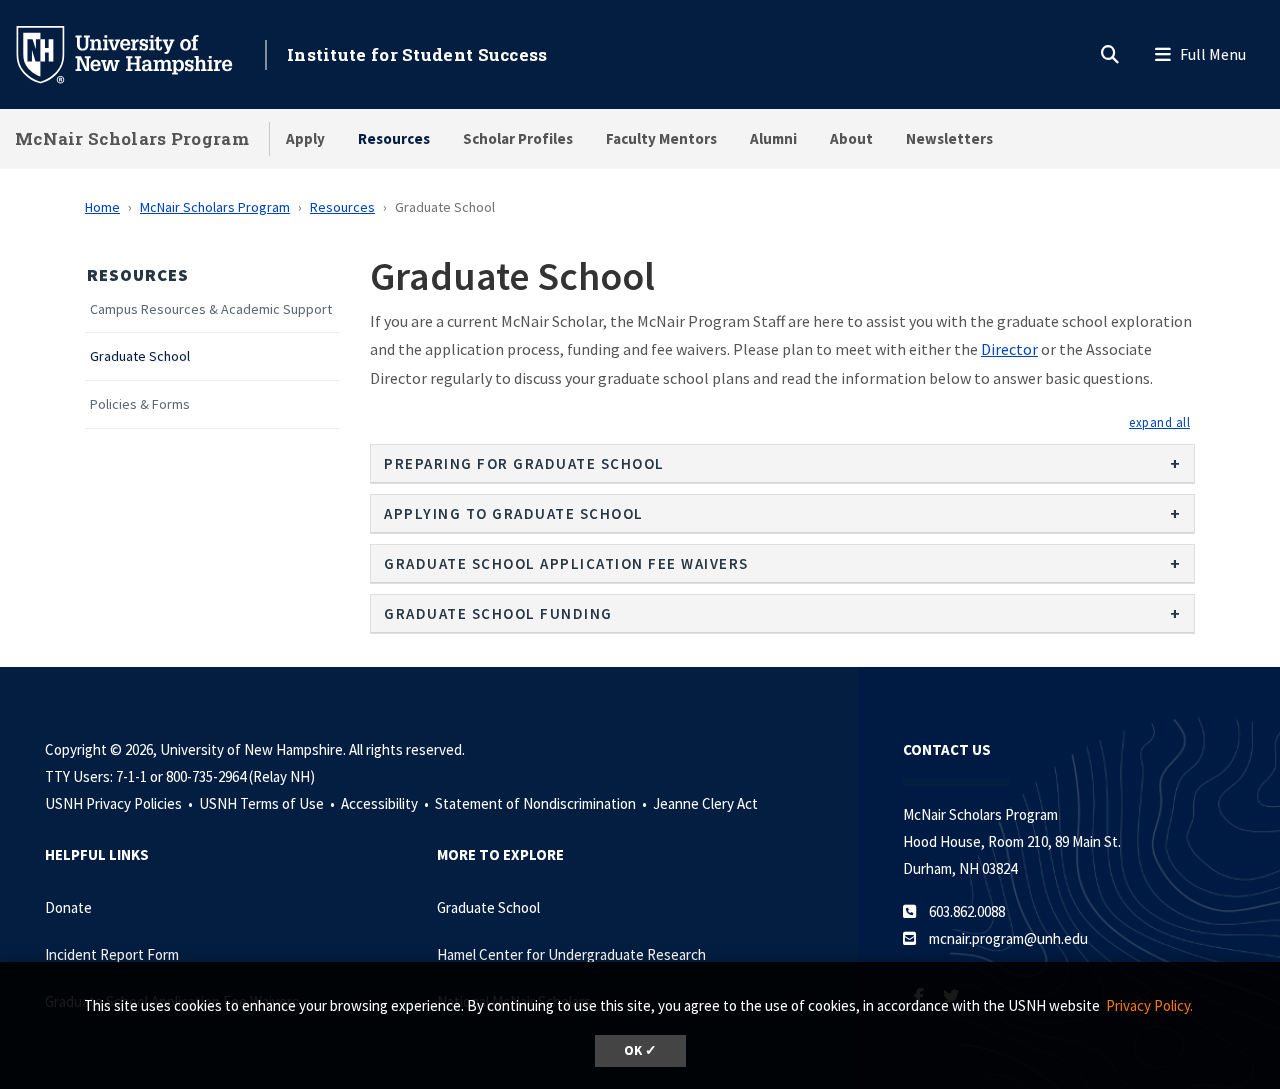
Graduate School (140, 356)
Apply (305, 138)
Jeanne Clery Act (705, 803)
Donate (68, 907)
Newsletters (949, 138)
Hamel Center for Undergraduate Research (571, 954)
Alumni (773, 138)
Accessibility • (386, 803)
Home (102, 207)
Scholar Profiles (518, 138)
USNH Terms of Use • (268, 803)
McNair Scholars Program (132, 138)
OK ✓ (640, 1050)
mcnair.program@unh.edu (1008, 938)
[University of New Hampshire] (140, 53)
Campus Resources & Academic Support (211, 309)
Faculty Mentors (661, 138)
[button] (1159, 422)
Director (1009, 349)
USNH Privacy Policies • (120, 803)
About (851, 138)
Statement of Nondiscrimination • (542, 803)
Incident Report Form (112, 954)
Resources (394, 138)
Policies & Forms (140, 404)
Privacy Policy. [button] (1149, 1005)
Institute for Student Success (417, 54)
